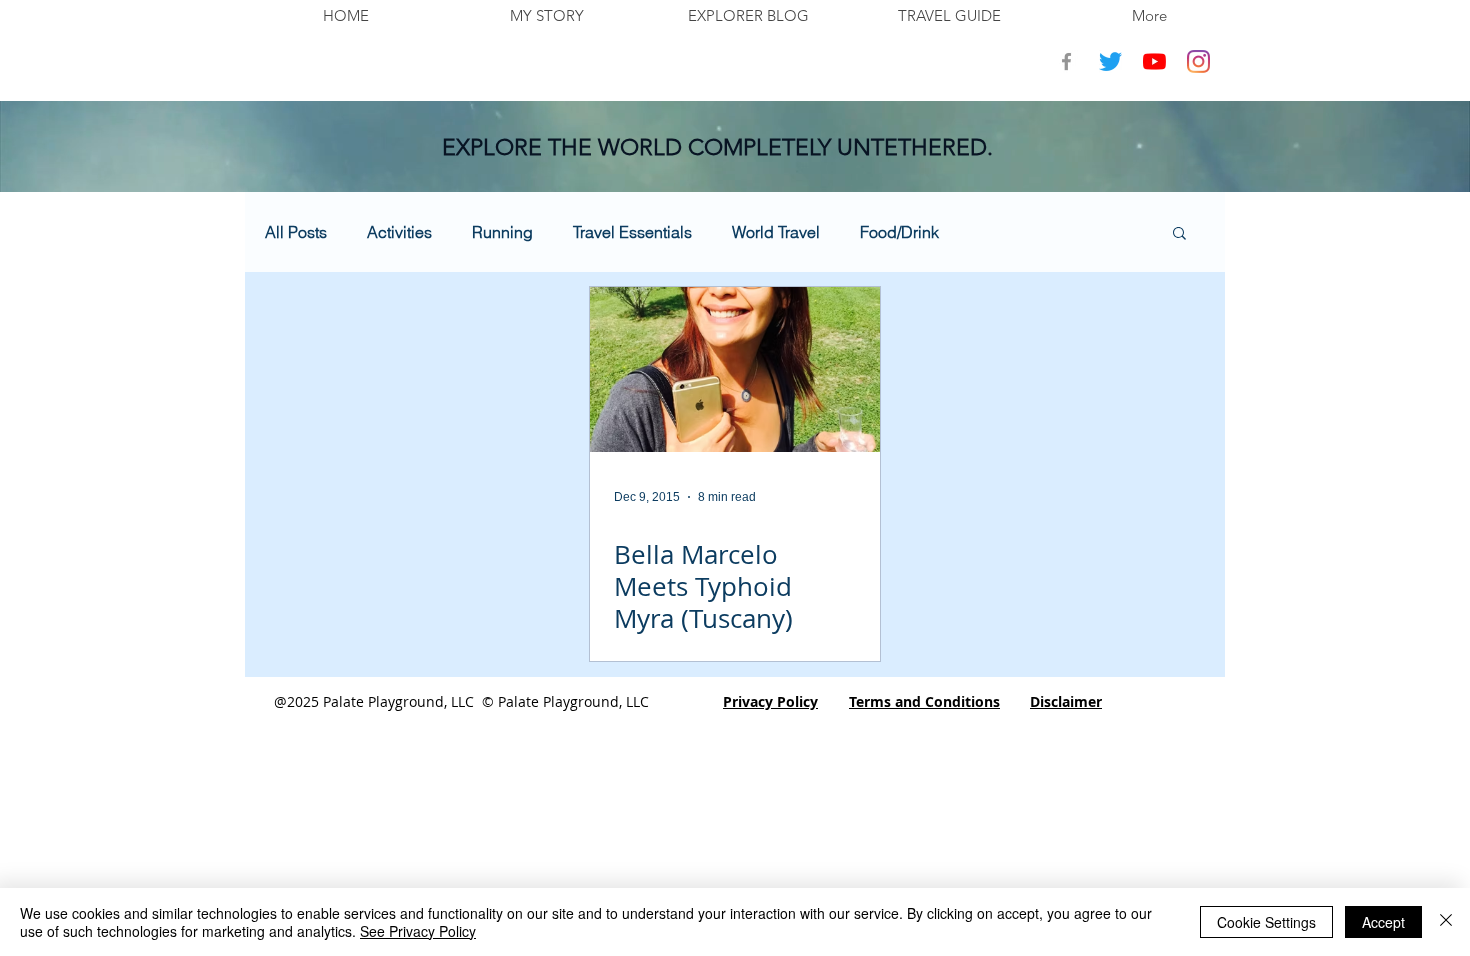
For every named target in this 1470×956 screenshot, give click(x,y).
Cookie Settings (1266, 922)
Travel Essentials (632, 232)
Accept (1383, 922)
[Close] (1446, 922)
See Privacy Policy (418, 931)
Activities (399, 232)
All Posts (296, 232)
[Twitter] (1110, 61)
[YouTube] (1154, 61)
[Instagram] (1198, 61)
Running (502, 232)
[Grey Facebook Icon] (1066, 61)
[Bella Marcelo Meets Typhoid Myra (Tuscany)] (735, 369)
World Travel (776, 232)
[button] (1179, 234)
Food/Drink (899, 232)
